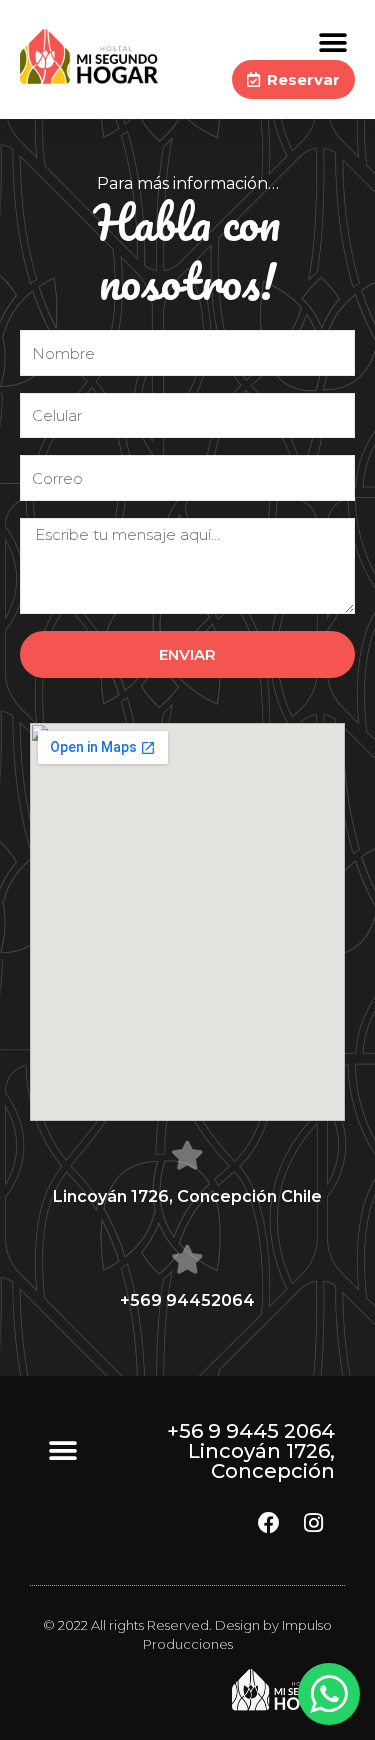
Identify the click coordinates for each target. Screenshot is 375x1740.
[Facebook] (269, 1523)
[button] (332, 42)
